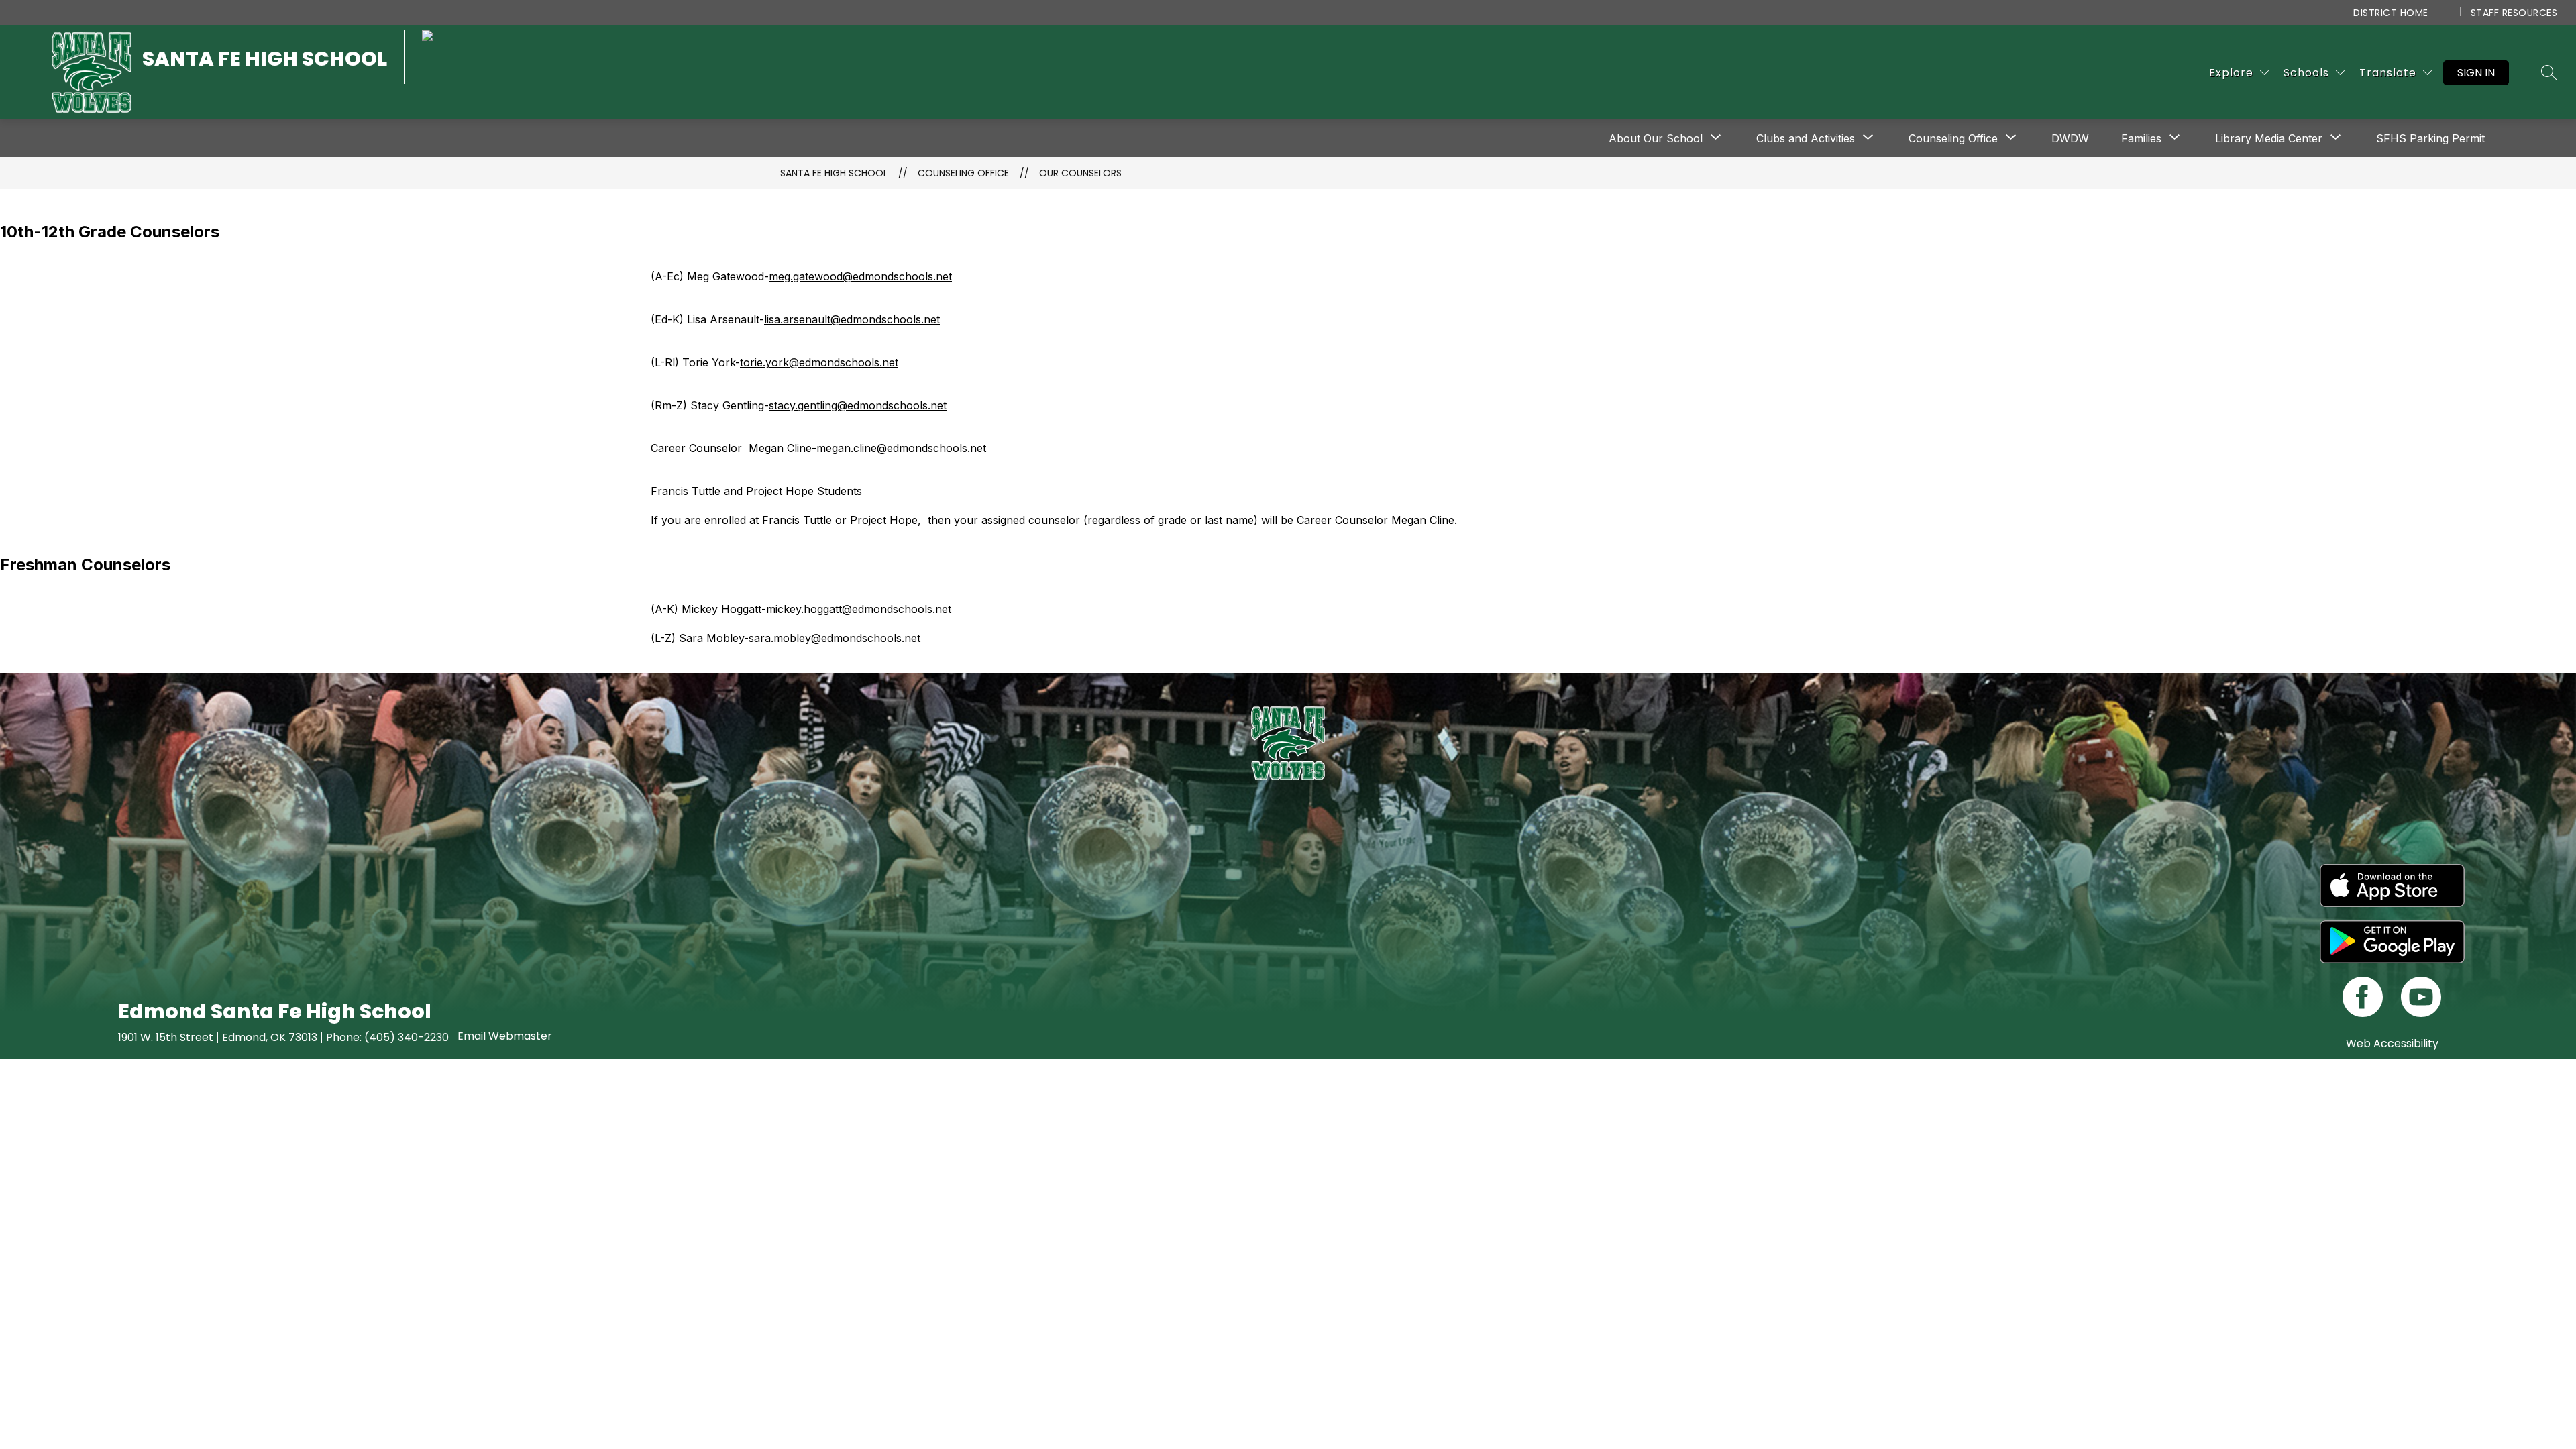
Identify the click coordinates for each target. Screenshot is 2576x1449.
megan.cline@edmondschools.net (901, 448)
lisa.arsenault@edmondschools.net (852, 319)
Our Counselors (1080, 173)
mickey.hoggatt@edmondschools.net (859, 609)
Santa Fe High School (834, 173)
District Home (2391, 13)
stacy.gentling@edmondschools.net (858, 405)
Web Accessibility (2392, 1043)
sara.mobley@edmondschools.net (835, 638)
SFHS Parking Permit (2430, 138)
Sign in (2476, 73)
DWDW (2070, 138)
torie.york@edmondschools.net (819, 362)
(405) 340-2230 (407, 1037)
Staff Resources (2514, 13)
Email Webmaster (505, 1036)
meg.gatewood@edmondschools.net (860, 276)
